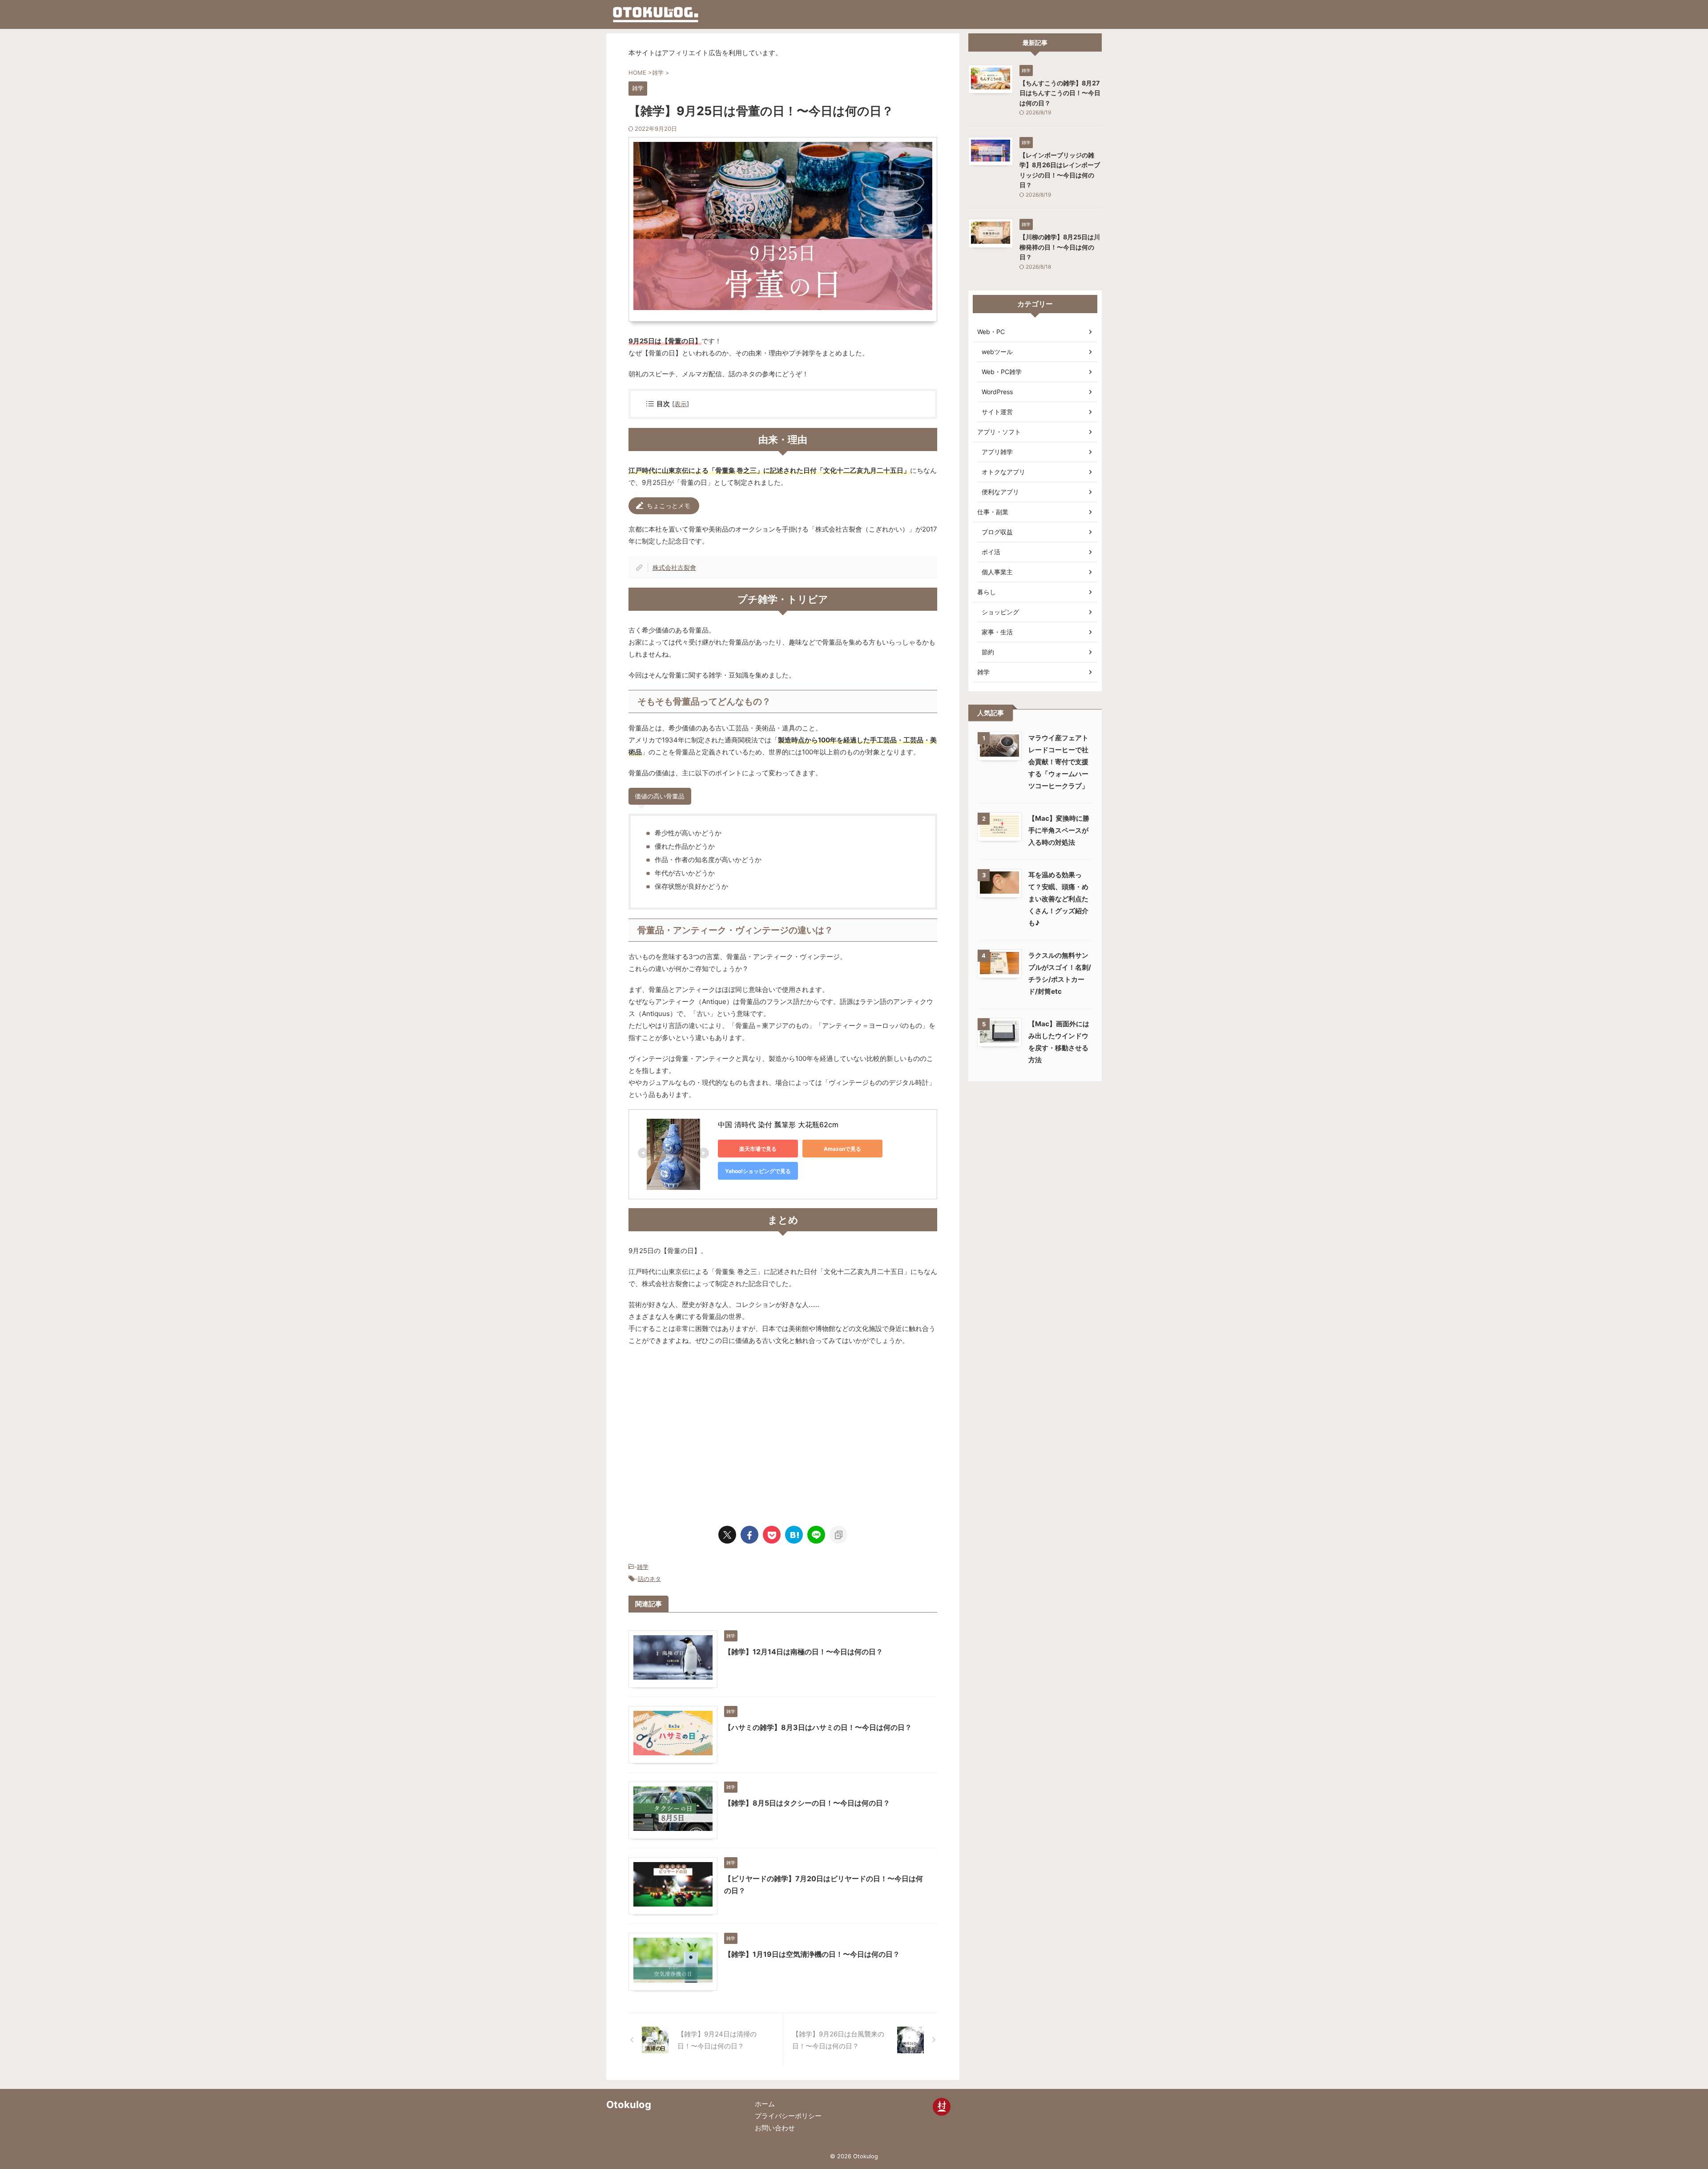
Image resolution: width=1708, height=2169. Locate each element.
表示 (681, 404)
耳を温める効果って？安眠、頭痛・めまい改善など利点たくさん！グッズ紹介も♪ (1058, 899)
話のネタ (649, 1579)
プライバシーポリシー (788, 2116)
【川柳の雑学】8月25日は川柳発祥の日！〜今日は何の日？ (1060, 247)
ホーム (765, 2104)
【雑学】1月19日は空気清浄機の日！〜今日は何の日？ (812, 1954)
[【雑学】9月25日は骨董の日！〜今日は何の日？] (794, 1535)
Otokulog (629, 2104)
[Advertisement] (703, 1431)
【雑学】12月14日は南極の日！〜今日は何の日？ (804, 1652)
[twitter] (727, 1535)
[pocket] (772, 1535)
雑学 (643, 1567)
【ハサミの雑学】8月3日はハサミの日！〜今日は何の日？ (818, 1727)
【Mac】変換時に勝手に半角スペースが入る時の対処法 (1059, 830)
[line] (816, 1535)
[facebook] (749, 1535)
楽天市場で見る (758, 1149)
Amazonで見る (842, 1149)
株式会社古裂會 (674, 567)
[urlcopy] (838, 1535)
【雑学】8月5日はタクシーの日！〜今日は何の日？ (807, 1803)
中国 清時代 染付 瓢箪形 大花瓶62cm (778, 1125)
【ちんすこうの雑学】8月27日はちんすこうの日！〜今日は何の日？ (1060, 93)
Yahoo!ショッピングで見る (758, 1171)
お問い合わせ (775, 2128)
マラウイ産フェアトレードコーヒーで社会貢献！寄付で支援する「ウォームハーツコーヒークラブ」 (1058, 762)
